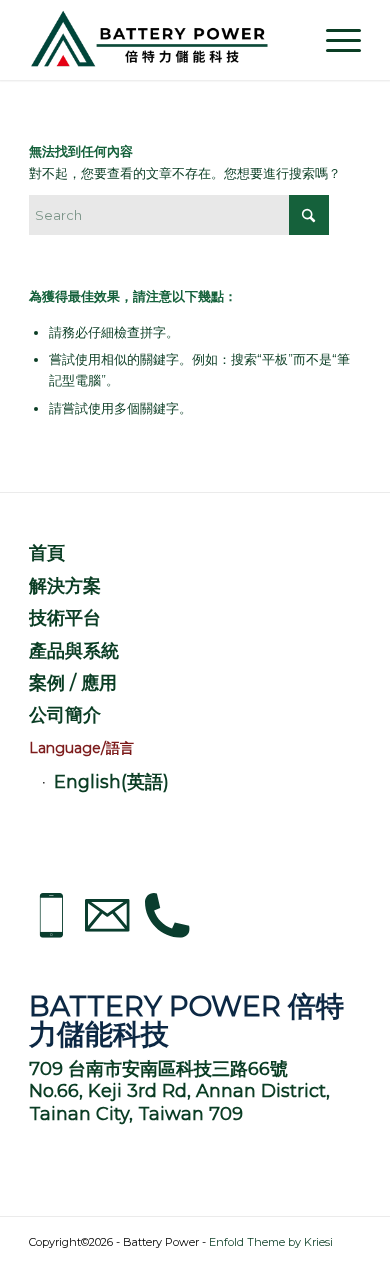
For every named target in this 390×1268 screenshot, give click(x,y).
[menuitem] (333, 40)
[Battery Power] (161, 40)
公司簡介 (65, 715)
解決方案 (65, 586)
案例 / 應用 (73, 683)
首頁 (47, 553)
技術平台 (65, 618)
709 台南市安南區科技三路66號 (158, 1069)
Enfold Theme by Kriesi (271, 1242)
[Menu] (333, 40)
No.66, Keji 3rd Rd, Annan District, (179, 1091)
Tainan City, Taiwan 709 (136, 1114)
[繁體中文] (195, 749)
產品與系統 (74, 651)
